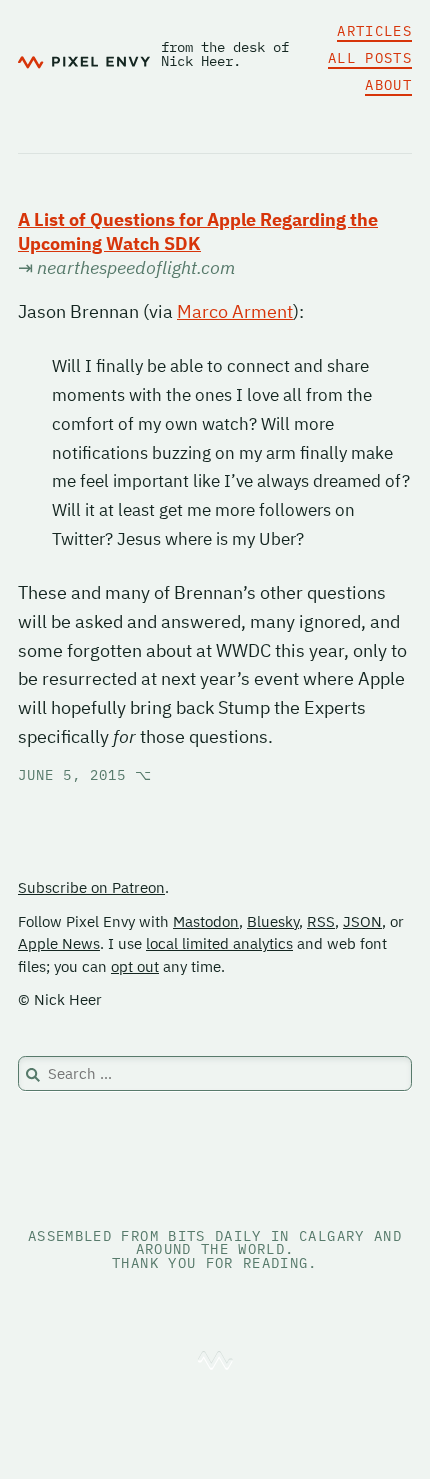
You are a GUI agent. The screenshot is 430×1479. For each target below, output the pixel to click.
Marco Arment (235, 311)
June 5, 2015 (85, 775)
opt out (135, 966)
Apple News (59, 943)
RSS (321, 921)
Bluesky (273, 921)
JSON (362, 921)
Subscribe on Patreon (91, 887)
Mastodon (206, 921)
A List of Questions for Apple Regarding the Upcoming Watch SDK (198, 231)
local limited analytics (219, 943)
